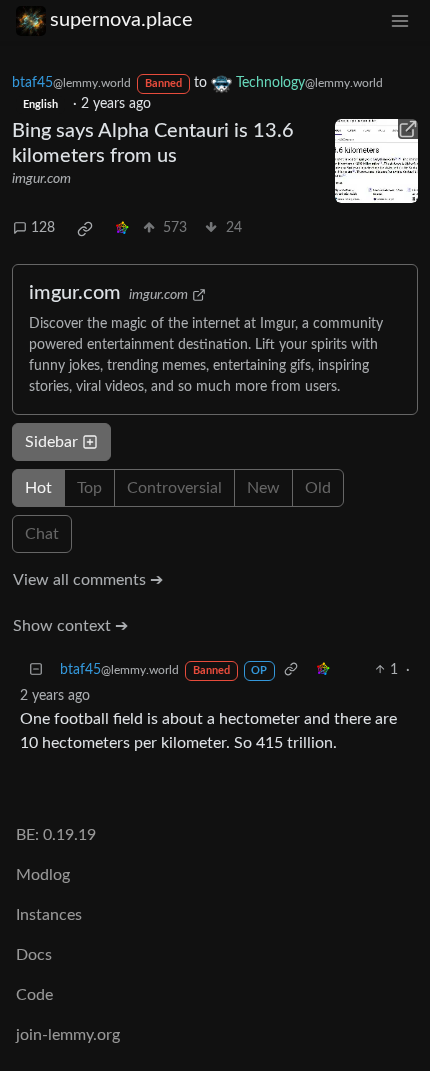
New (263, 488)
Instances (49, 915)
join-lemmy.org (68, 1035)
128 (43, 228)
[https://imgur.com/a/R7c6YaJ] (377, 161)
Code (34, 995)
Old (318, 488)
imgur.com (41, 179)
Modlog (43, 875)
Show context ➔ (70, 626)
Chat (42, 534)
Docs (34, 955)
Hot (38, 488)
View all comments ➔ (88, 580)
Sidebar (51, 442)
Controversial (174, 488)
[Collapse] (36, 670)
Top (89, 488)
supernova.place (121, 20)
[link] (85, 229)
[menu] (400, 20)
